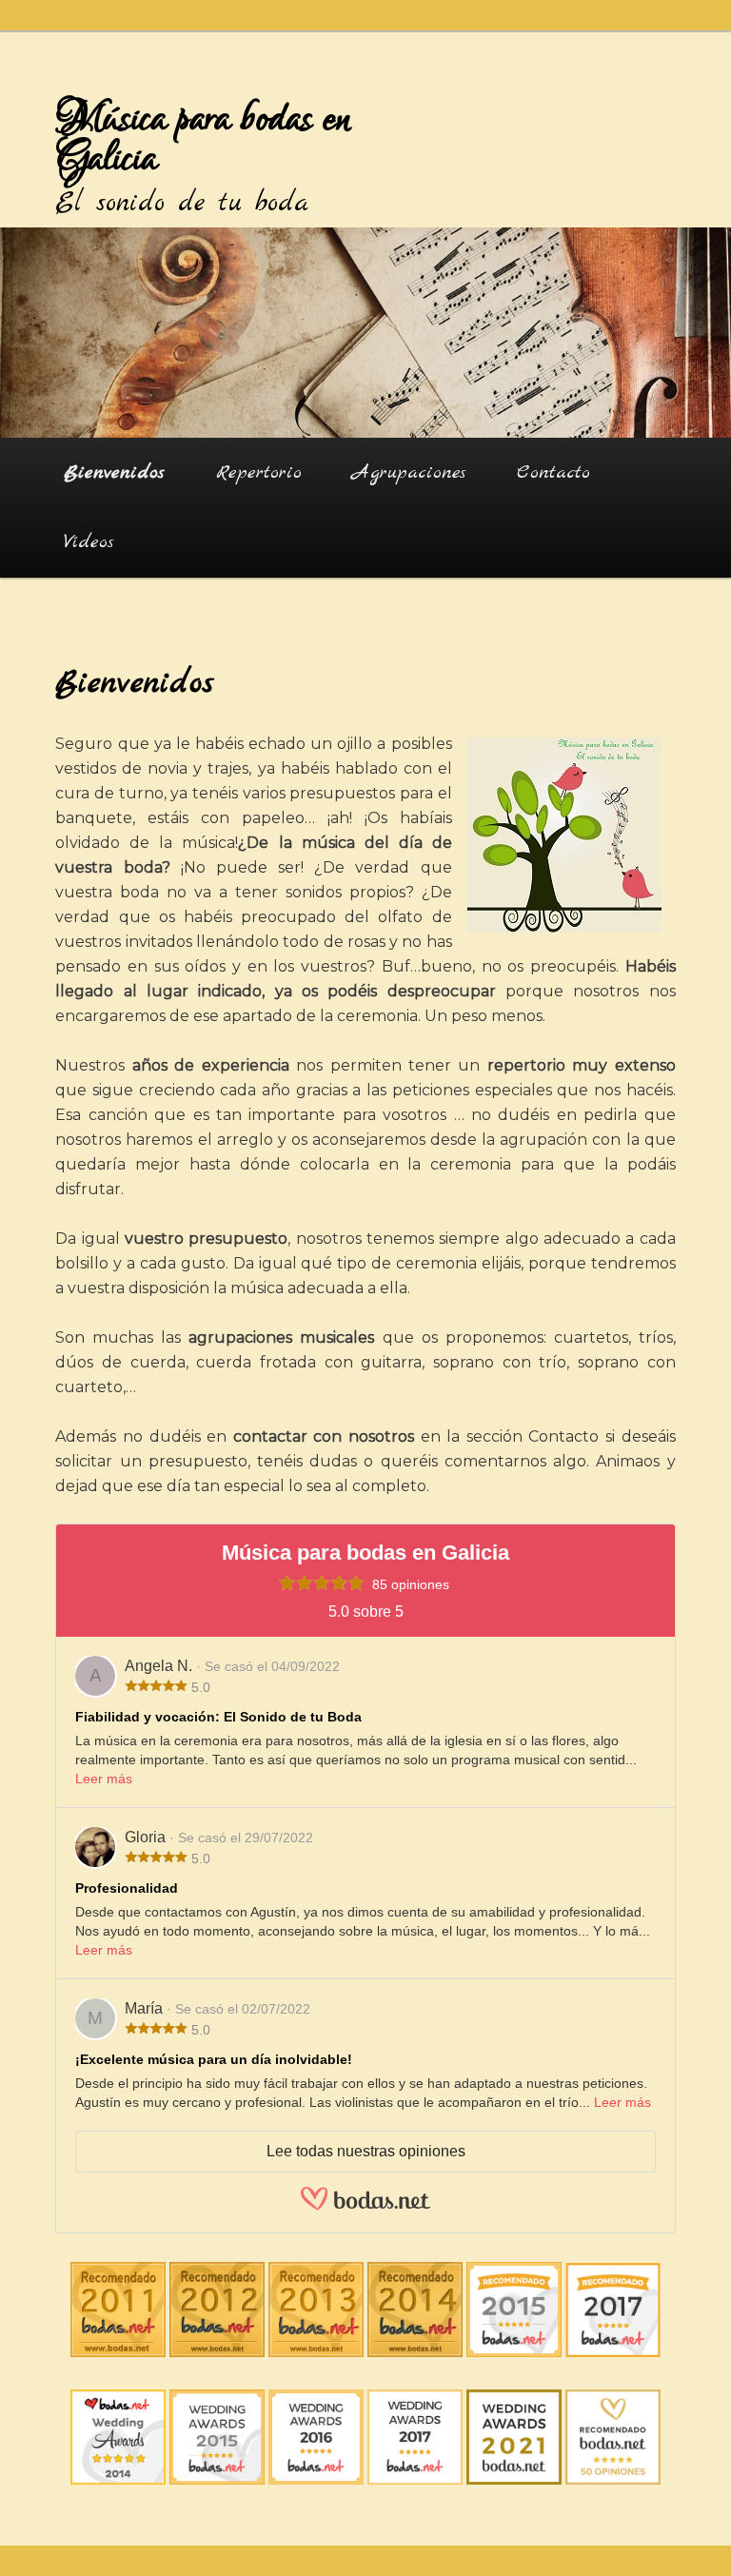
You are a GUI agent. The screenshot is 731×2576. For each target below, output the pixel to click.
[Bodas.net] (365, 2205)
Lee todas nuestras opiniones (366, 2151)
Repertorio (259, 472)
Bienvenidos (114, 472)
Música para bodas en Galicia (203, 139)
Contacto (553, 472)
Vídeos (89, 542)
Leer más (104, 1779)
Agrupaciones (409, 472)
